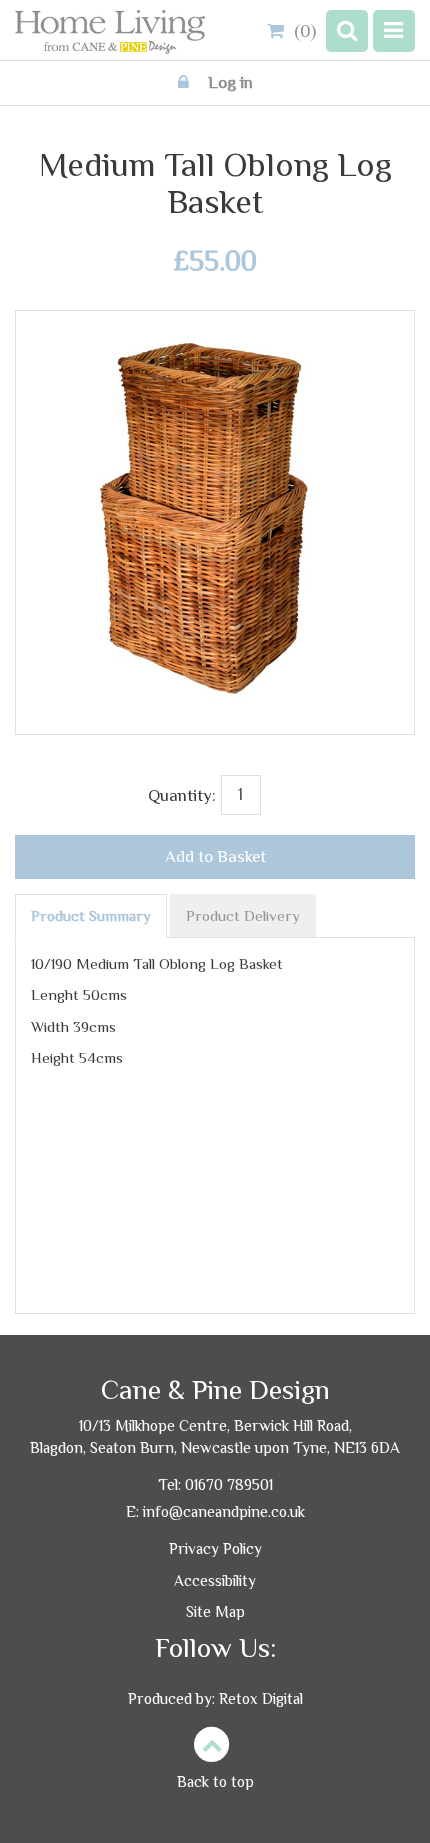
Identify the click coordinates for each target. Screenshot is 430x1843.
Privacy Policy (215, 1548)
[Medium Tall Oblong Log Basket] (215, 337)
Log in (228, 82)
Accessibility (215, 1580)
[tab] (91, 916)
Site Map (215, 1611)
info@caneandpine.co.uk (224, 1511)
